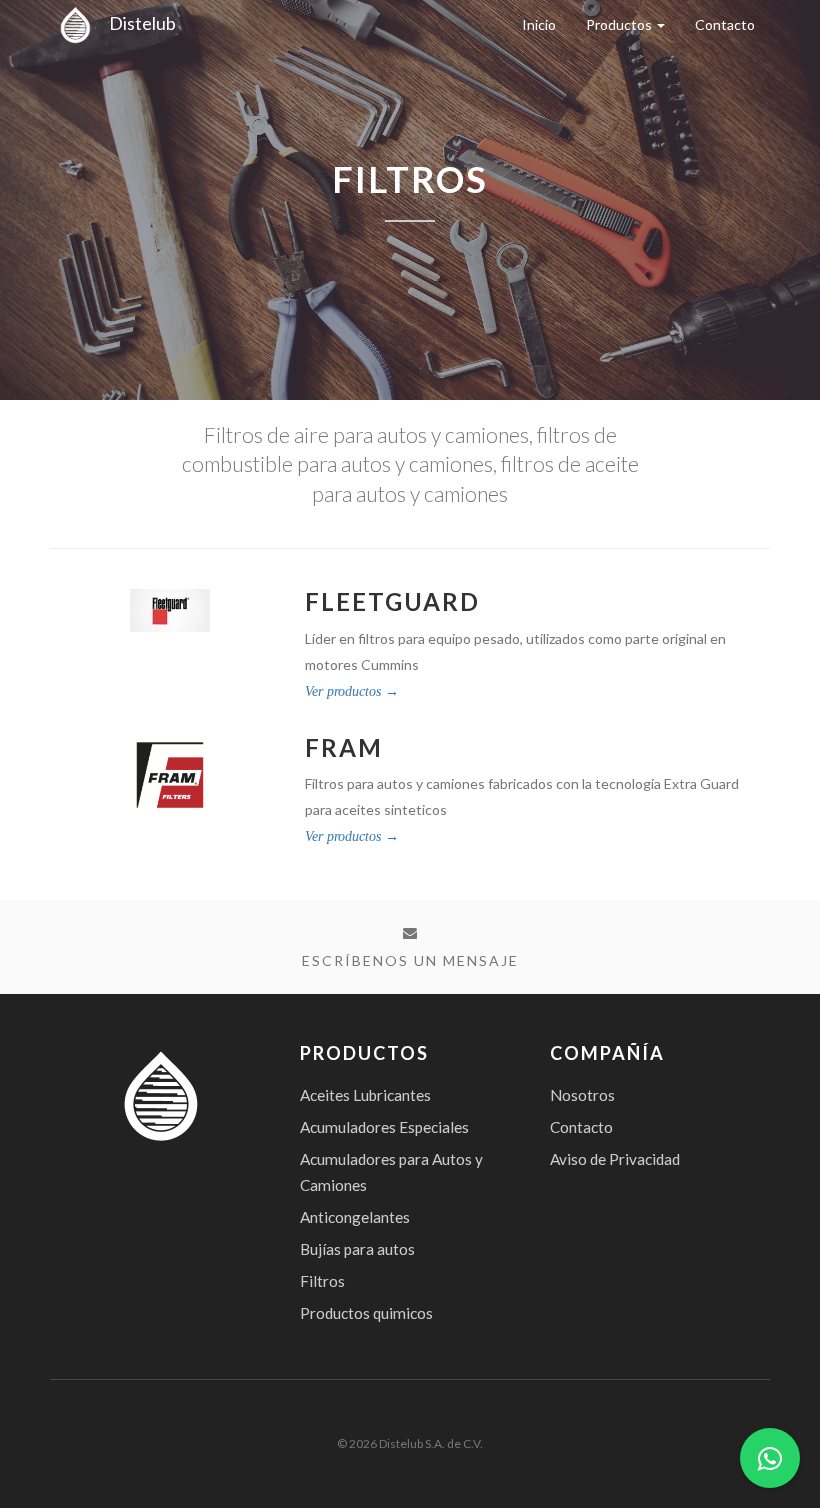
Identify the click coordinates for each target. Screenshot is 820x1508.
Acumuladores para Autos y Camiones (391, 1172)
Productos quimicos (366, 1313)
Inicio (539, 24)
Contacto (725, 24)
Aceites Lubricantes (365, 1095)
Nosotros (582, 1095)
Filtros (322, 1281)
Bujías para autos (357, 1249)
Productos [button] (620, 24)
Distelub (138, 23)
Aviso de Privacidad (615, 1159)
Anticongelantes (355, 1217)
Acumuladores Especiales (384, 1127)
